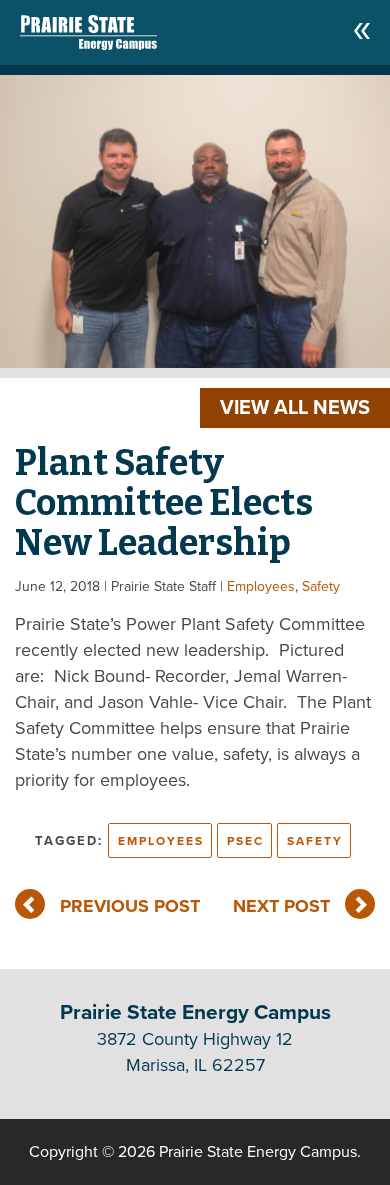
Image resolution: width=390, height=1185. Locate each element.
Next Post (281, 906)
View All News (295, 408)
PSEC (245, 841)
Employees (261, 586)
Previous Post (130, 906)
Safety (321, 586)
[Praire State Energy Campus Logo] (68, 27)
